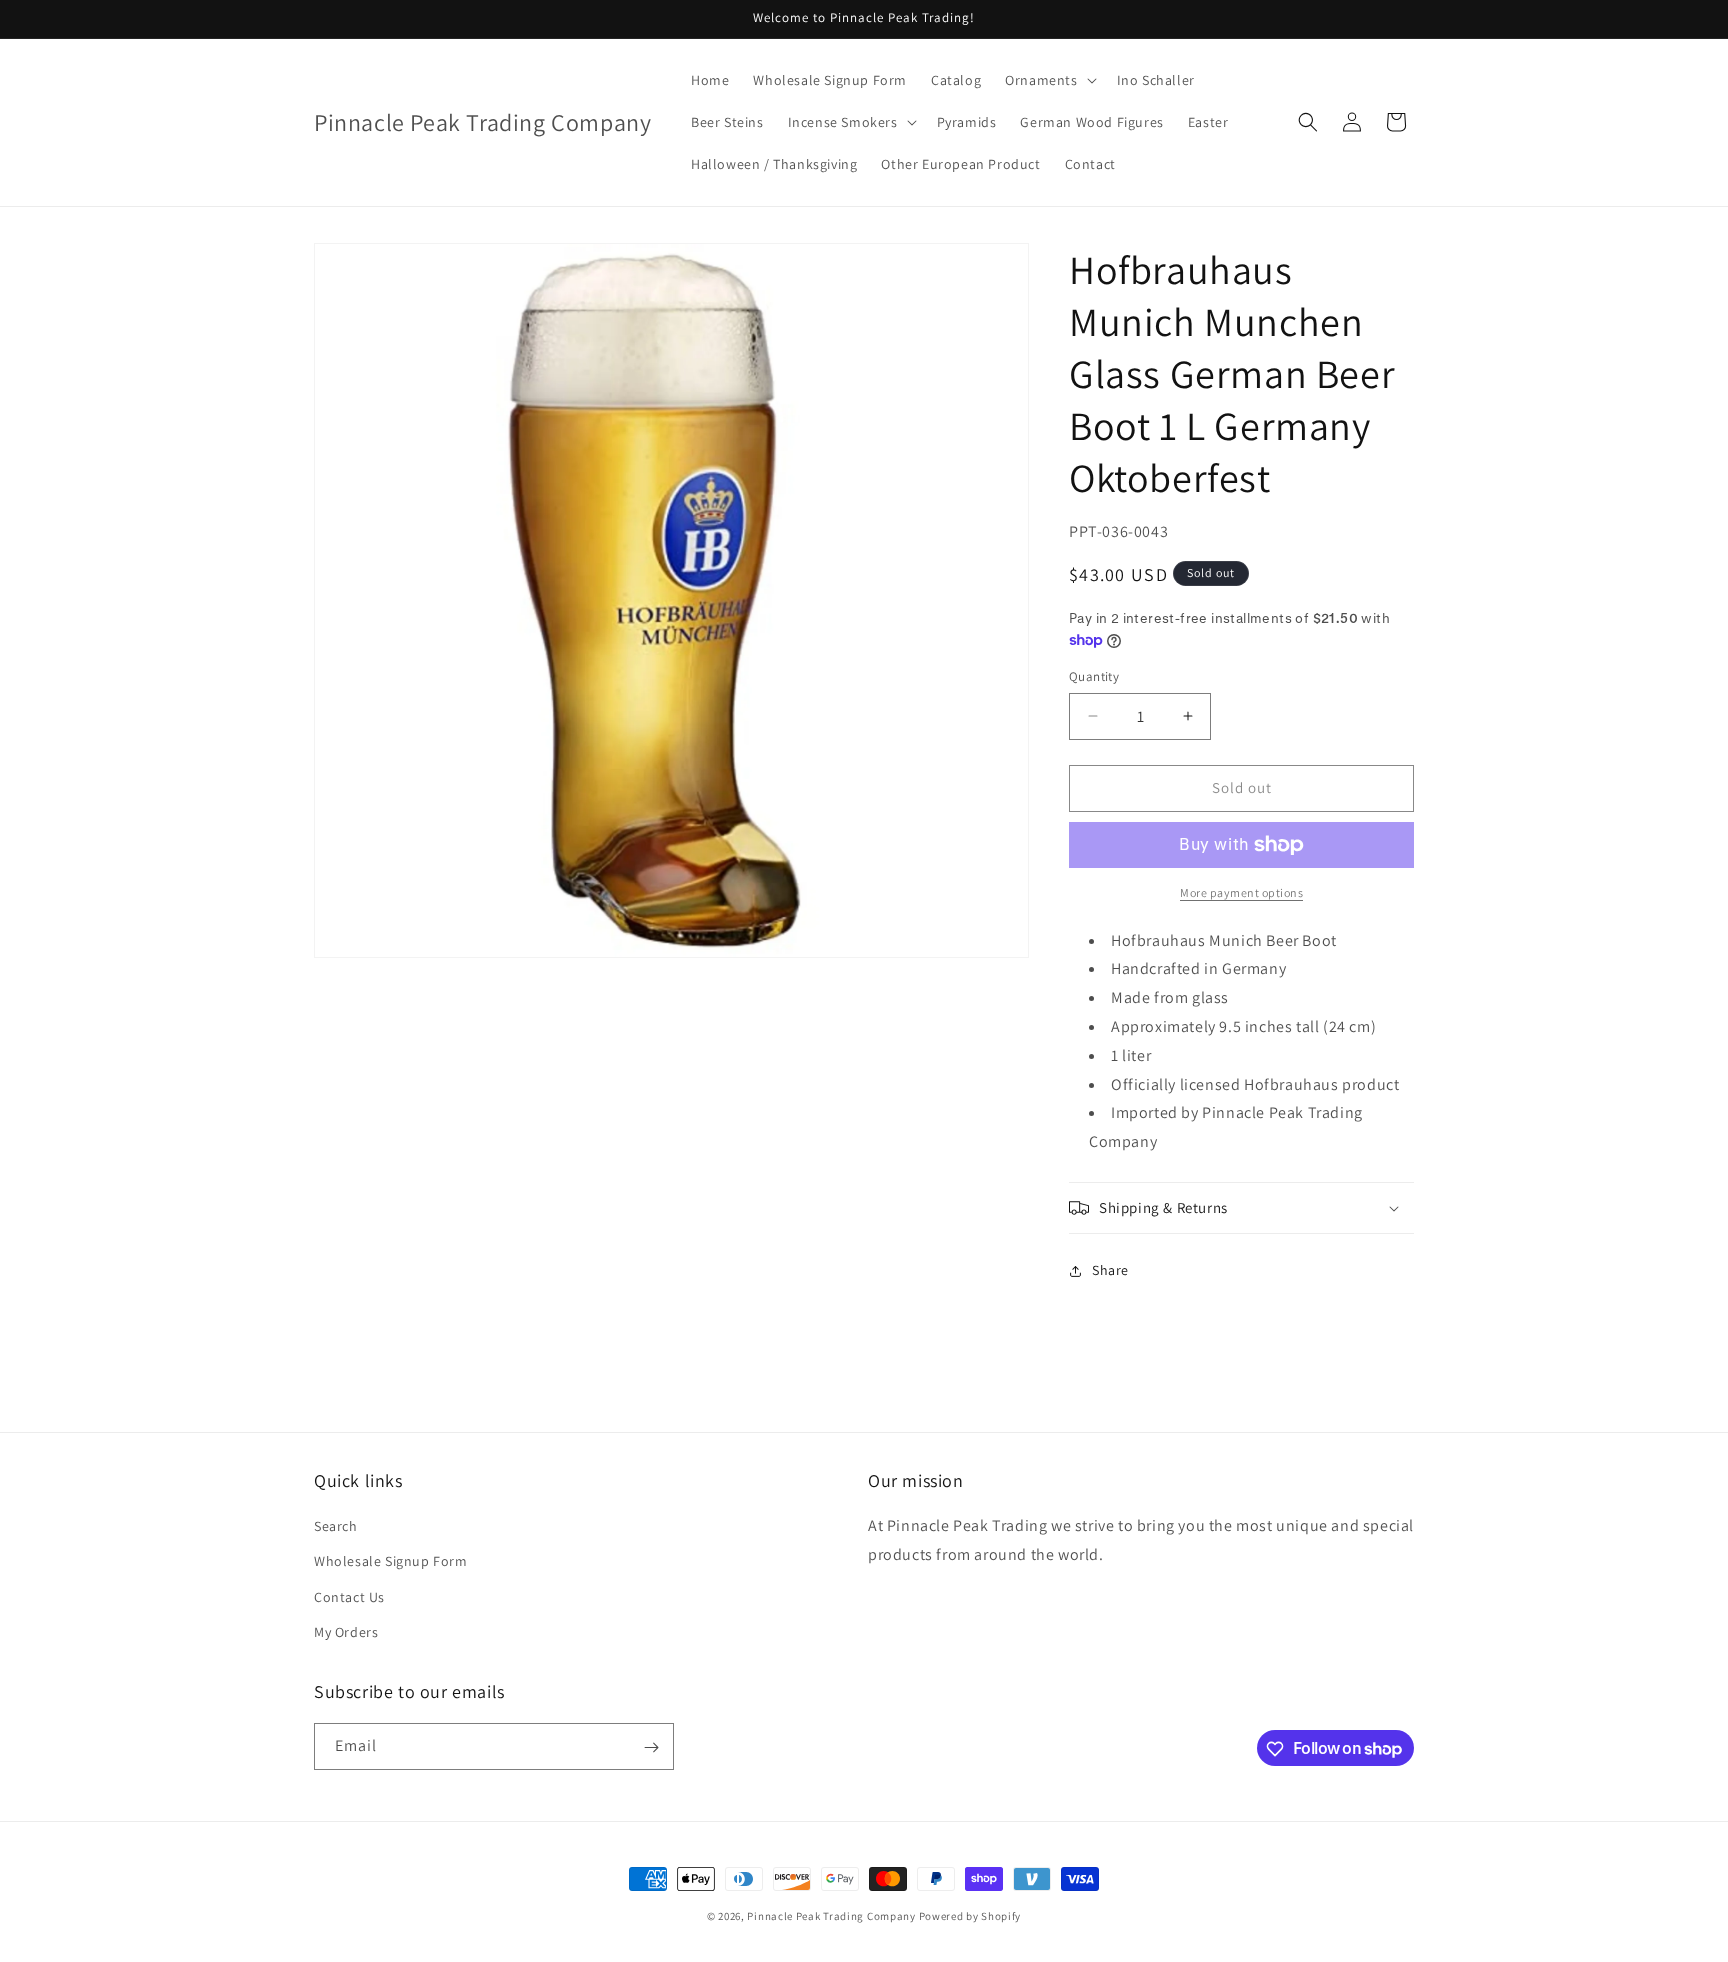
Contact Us (349, 1597)
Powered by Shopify (970, 1916)
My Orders (346, 1632)
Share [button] (1110, 1270)
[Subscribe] (651, 1747)
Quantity (1094, 676)
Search (336, 1526)
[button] (1048, 80)
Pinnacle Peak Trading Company (831, 1916)
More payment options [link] (1241, 892)
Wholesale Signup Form (391, 1562)
